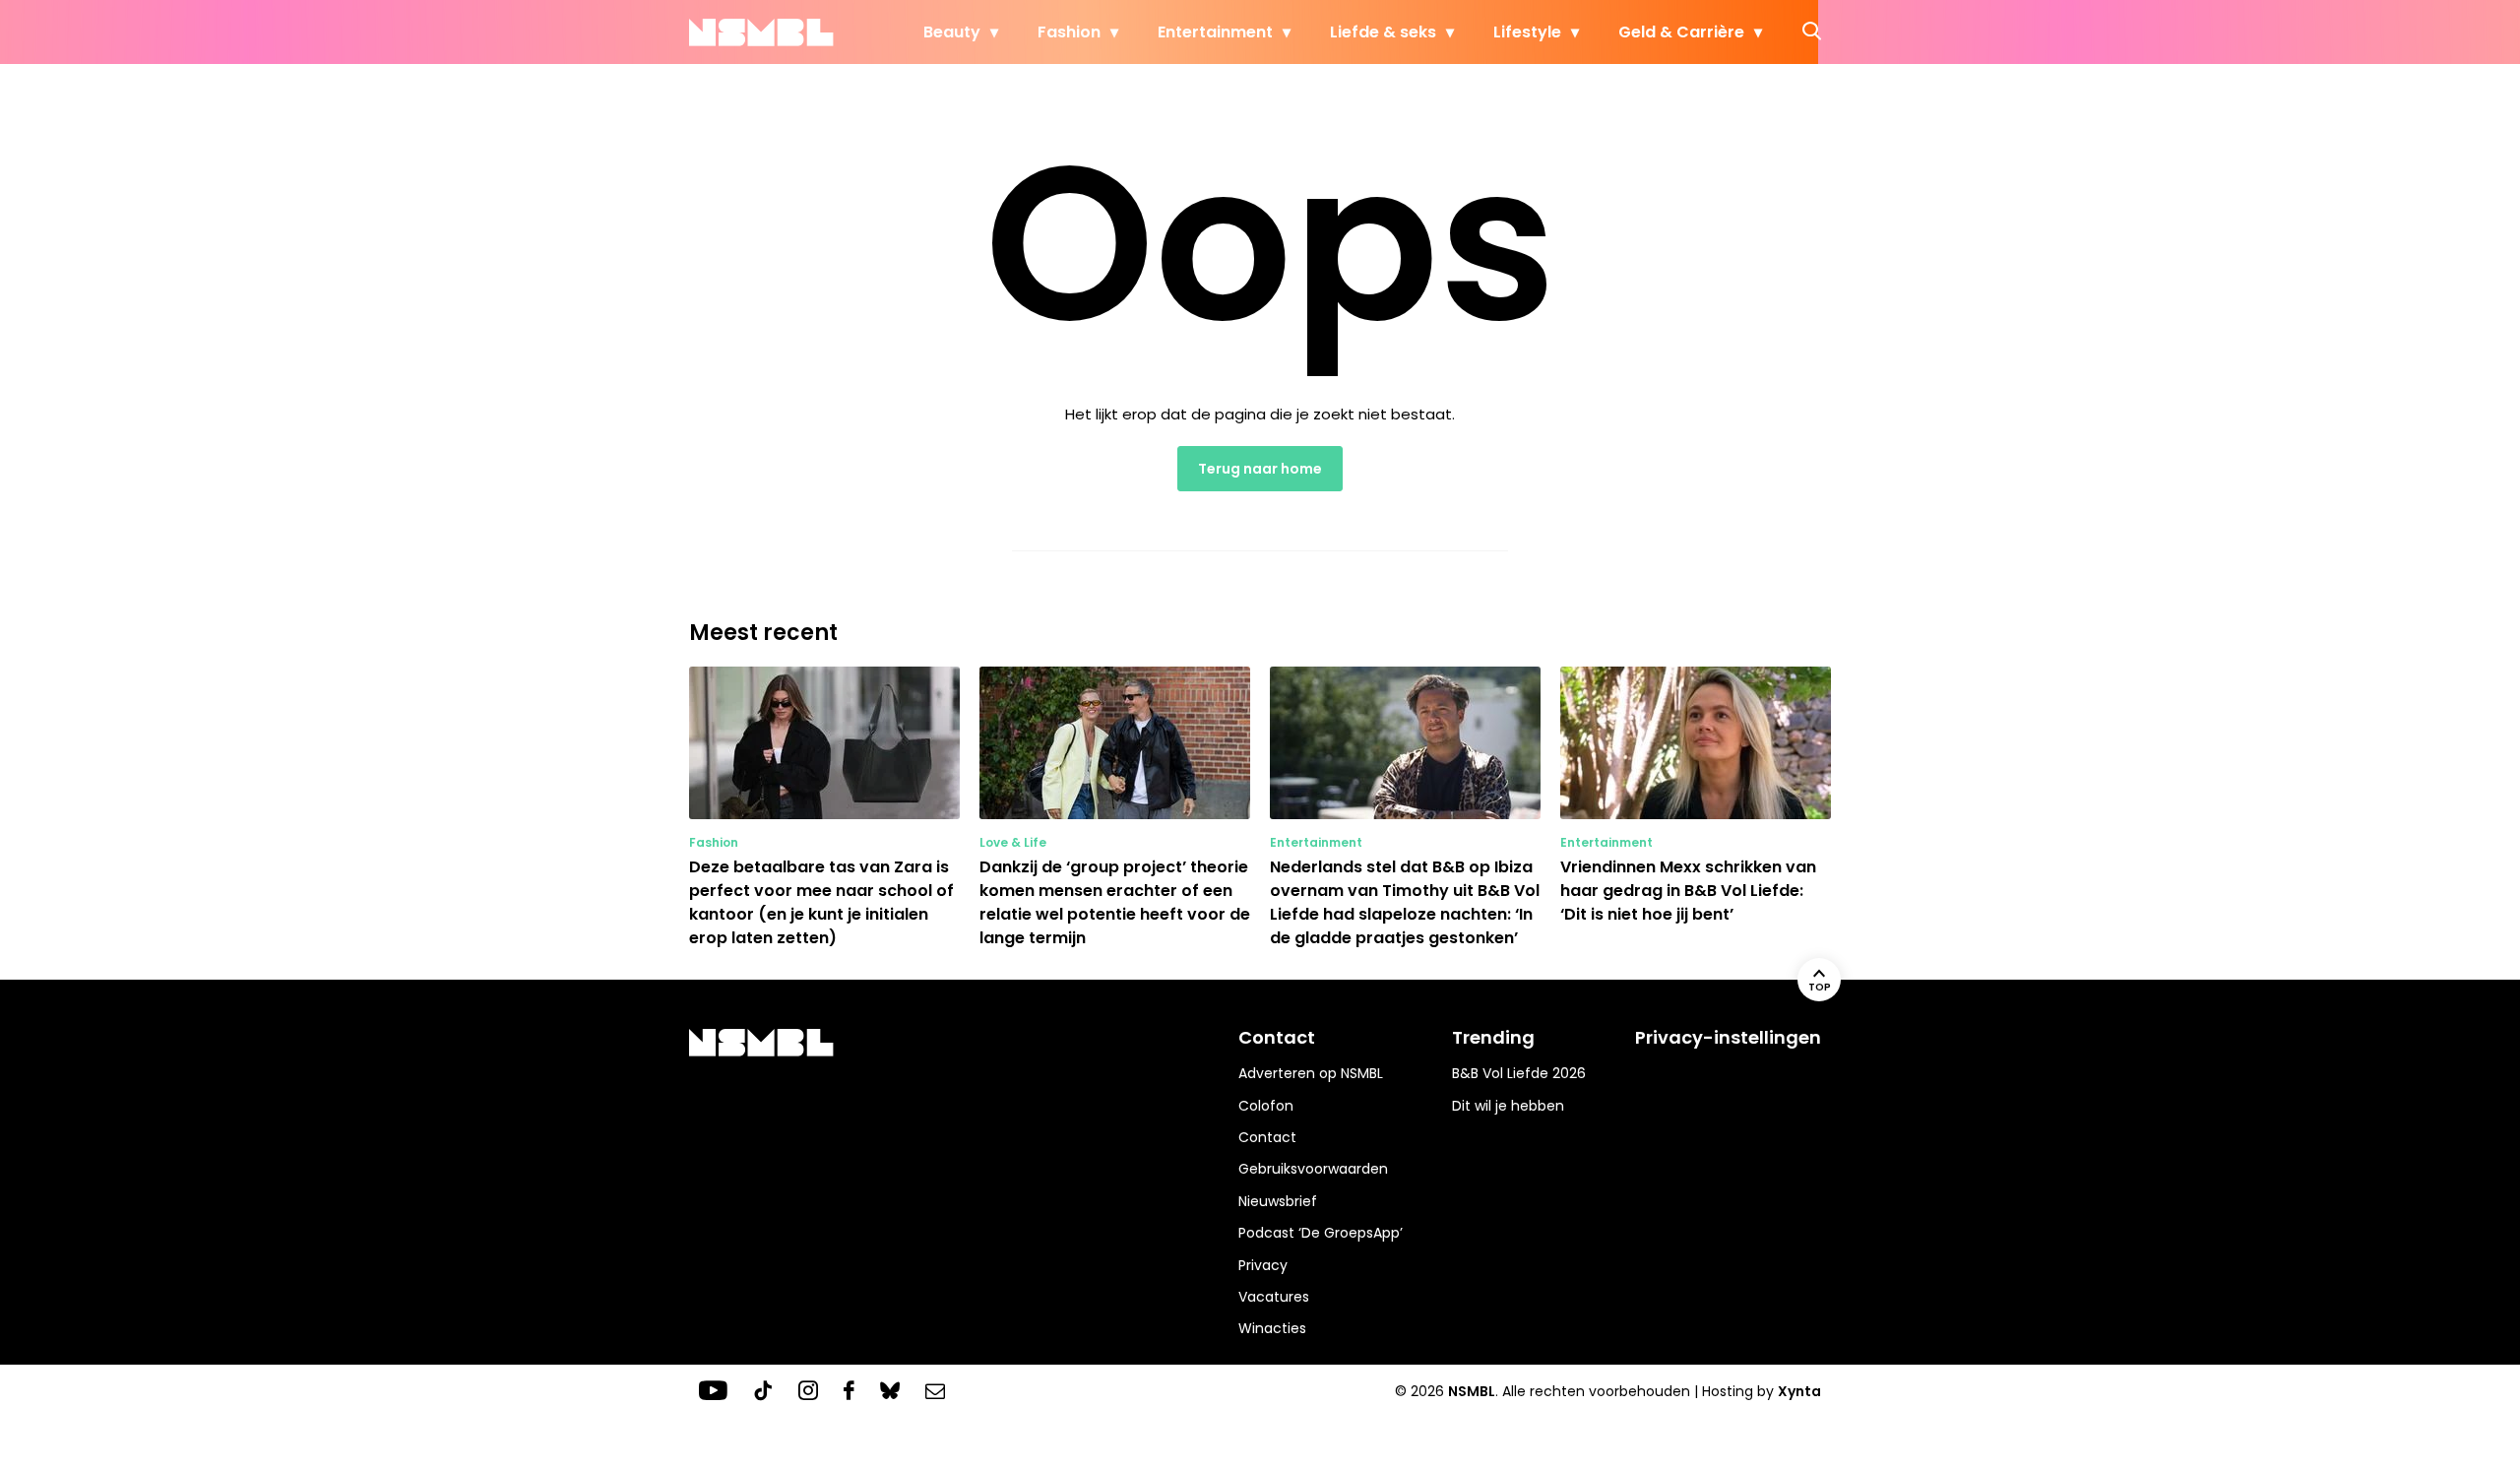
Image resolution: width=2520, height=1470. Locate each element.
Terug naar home (1260, 469)
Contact (1267, 1137)
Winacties (1272, 1328)
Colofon (1266, 1106)
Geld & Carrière (1681, 32)
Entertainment (1215, 32)
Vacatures (1274, 1297)
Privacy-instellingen (1728, 1037)
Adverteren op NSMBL (1311, 1073)
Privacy (1263, 1265)
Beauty (952, 32)
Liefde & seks (1383, 32)
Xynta (1799, 1391)
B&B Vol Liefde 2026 (1519, 1073)
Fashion (1069, 32)
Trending (1493, 1037)
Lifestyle (1527, 32)
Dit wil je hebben (1508, 1106)
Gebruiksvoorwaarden (1313, 1169)
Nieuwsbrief (1278, 1201)
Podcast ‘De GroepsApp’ (1321, 1233)
